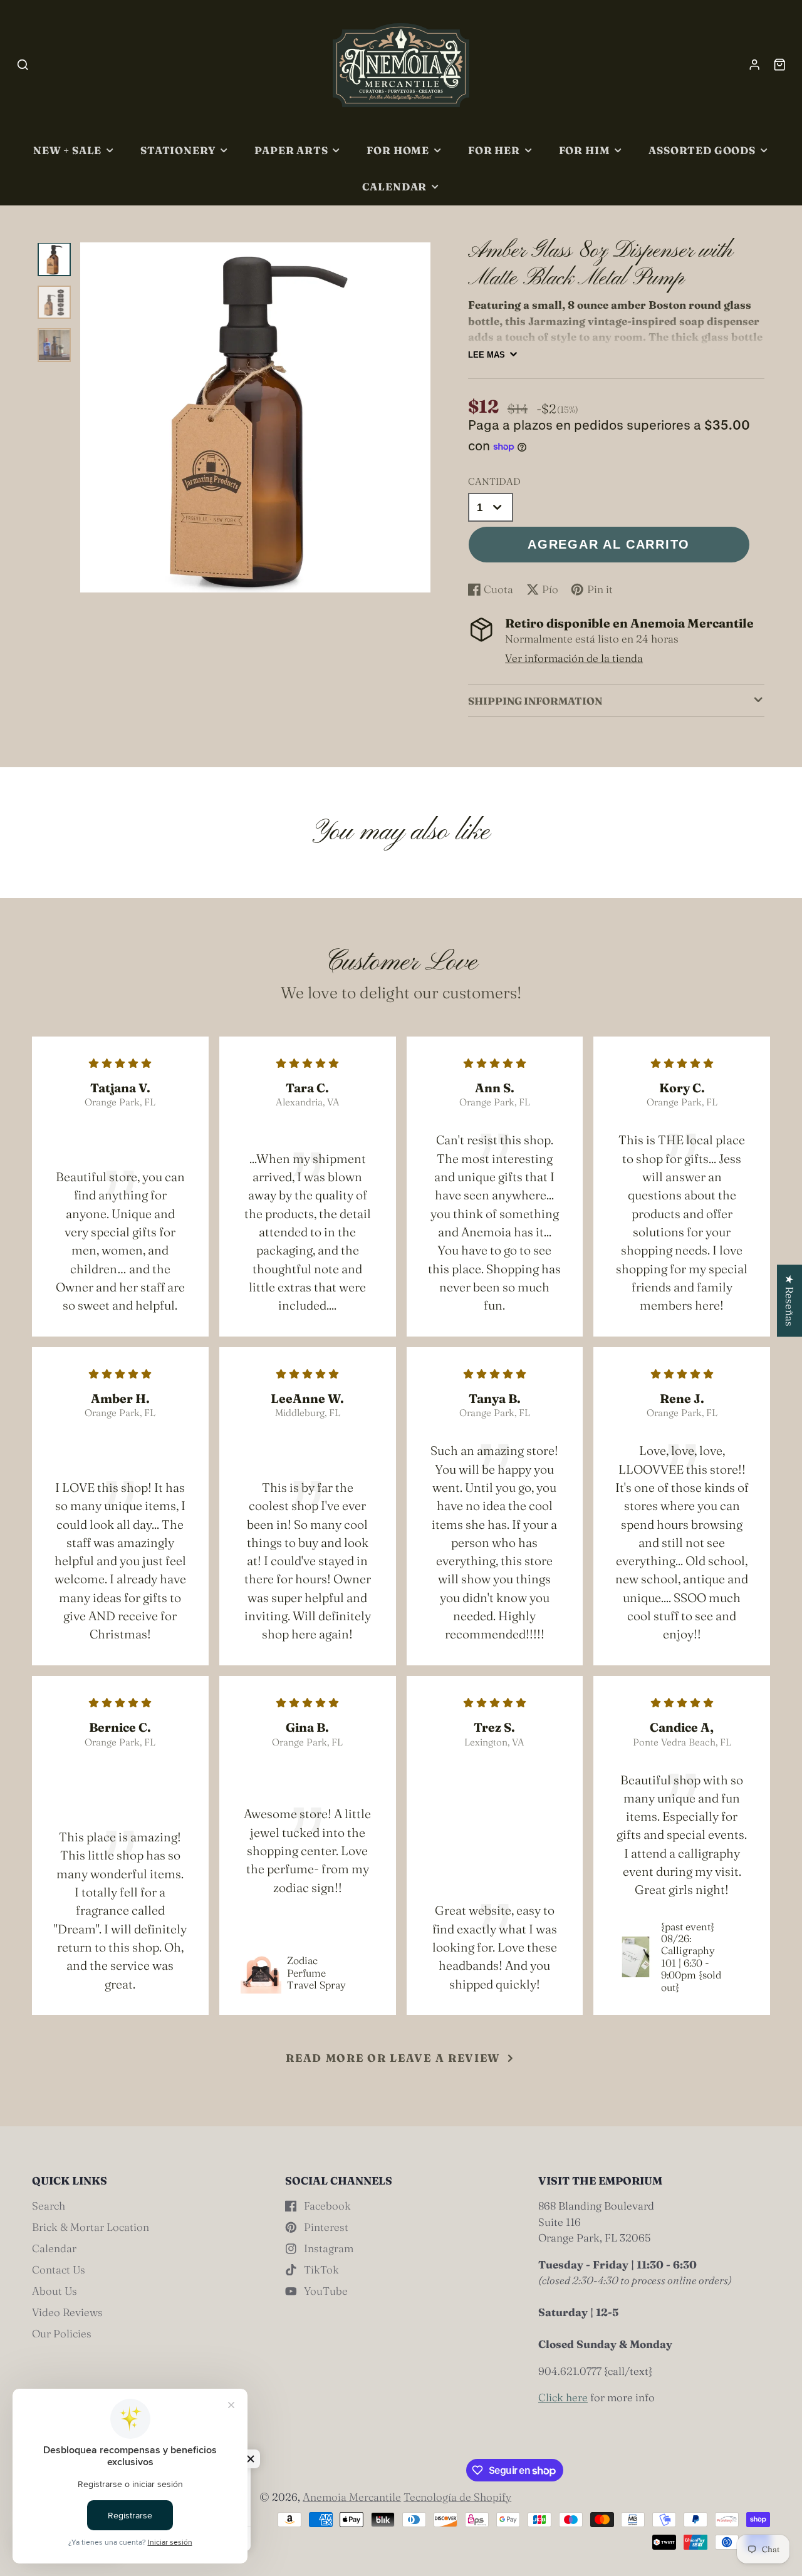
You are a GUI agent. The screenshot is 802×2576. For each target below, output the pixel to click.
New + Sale (67, 150)
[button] (251, 2459)
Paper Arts (291, 150)
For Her (494, 150)
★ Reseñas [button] (790, 1301)
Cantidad (494, 481)
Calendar (395, 187)
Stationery (178, 150)
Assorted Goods (702, 150)
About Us (55, 2291)
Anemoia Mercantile (352, 2497)
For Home (398, 150)
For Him (585, 150)
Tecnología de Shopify (457, 2497)
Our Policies (62, 2333)
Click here (563, 2397)
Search (49, 2206)
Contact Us (59, 2269)
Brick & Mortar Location (91, 2227)
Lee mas (487, 355)
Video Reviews (67, 2312)
